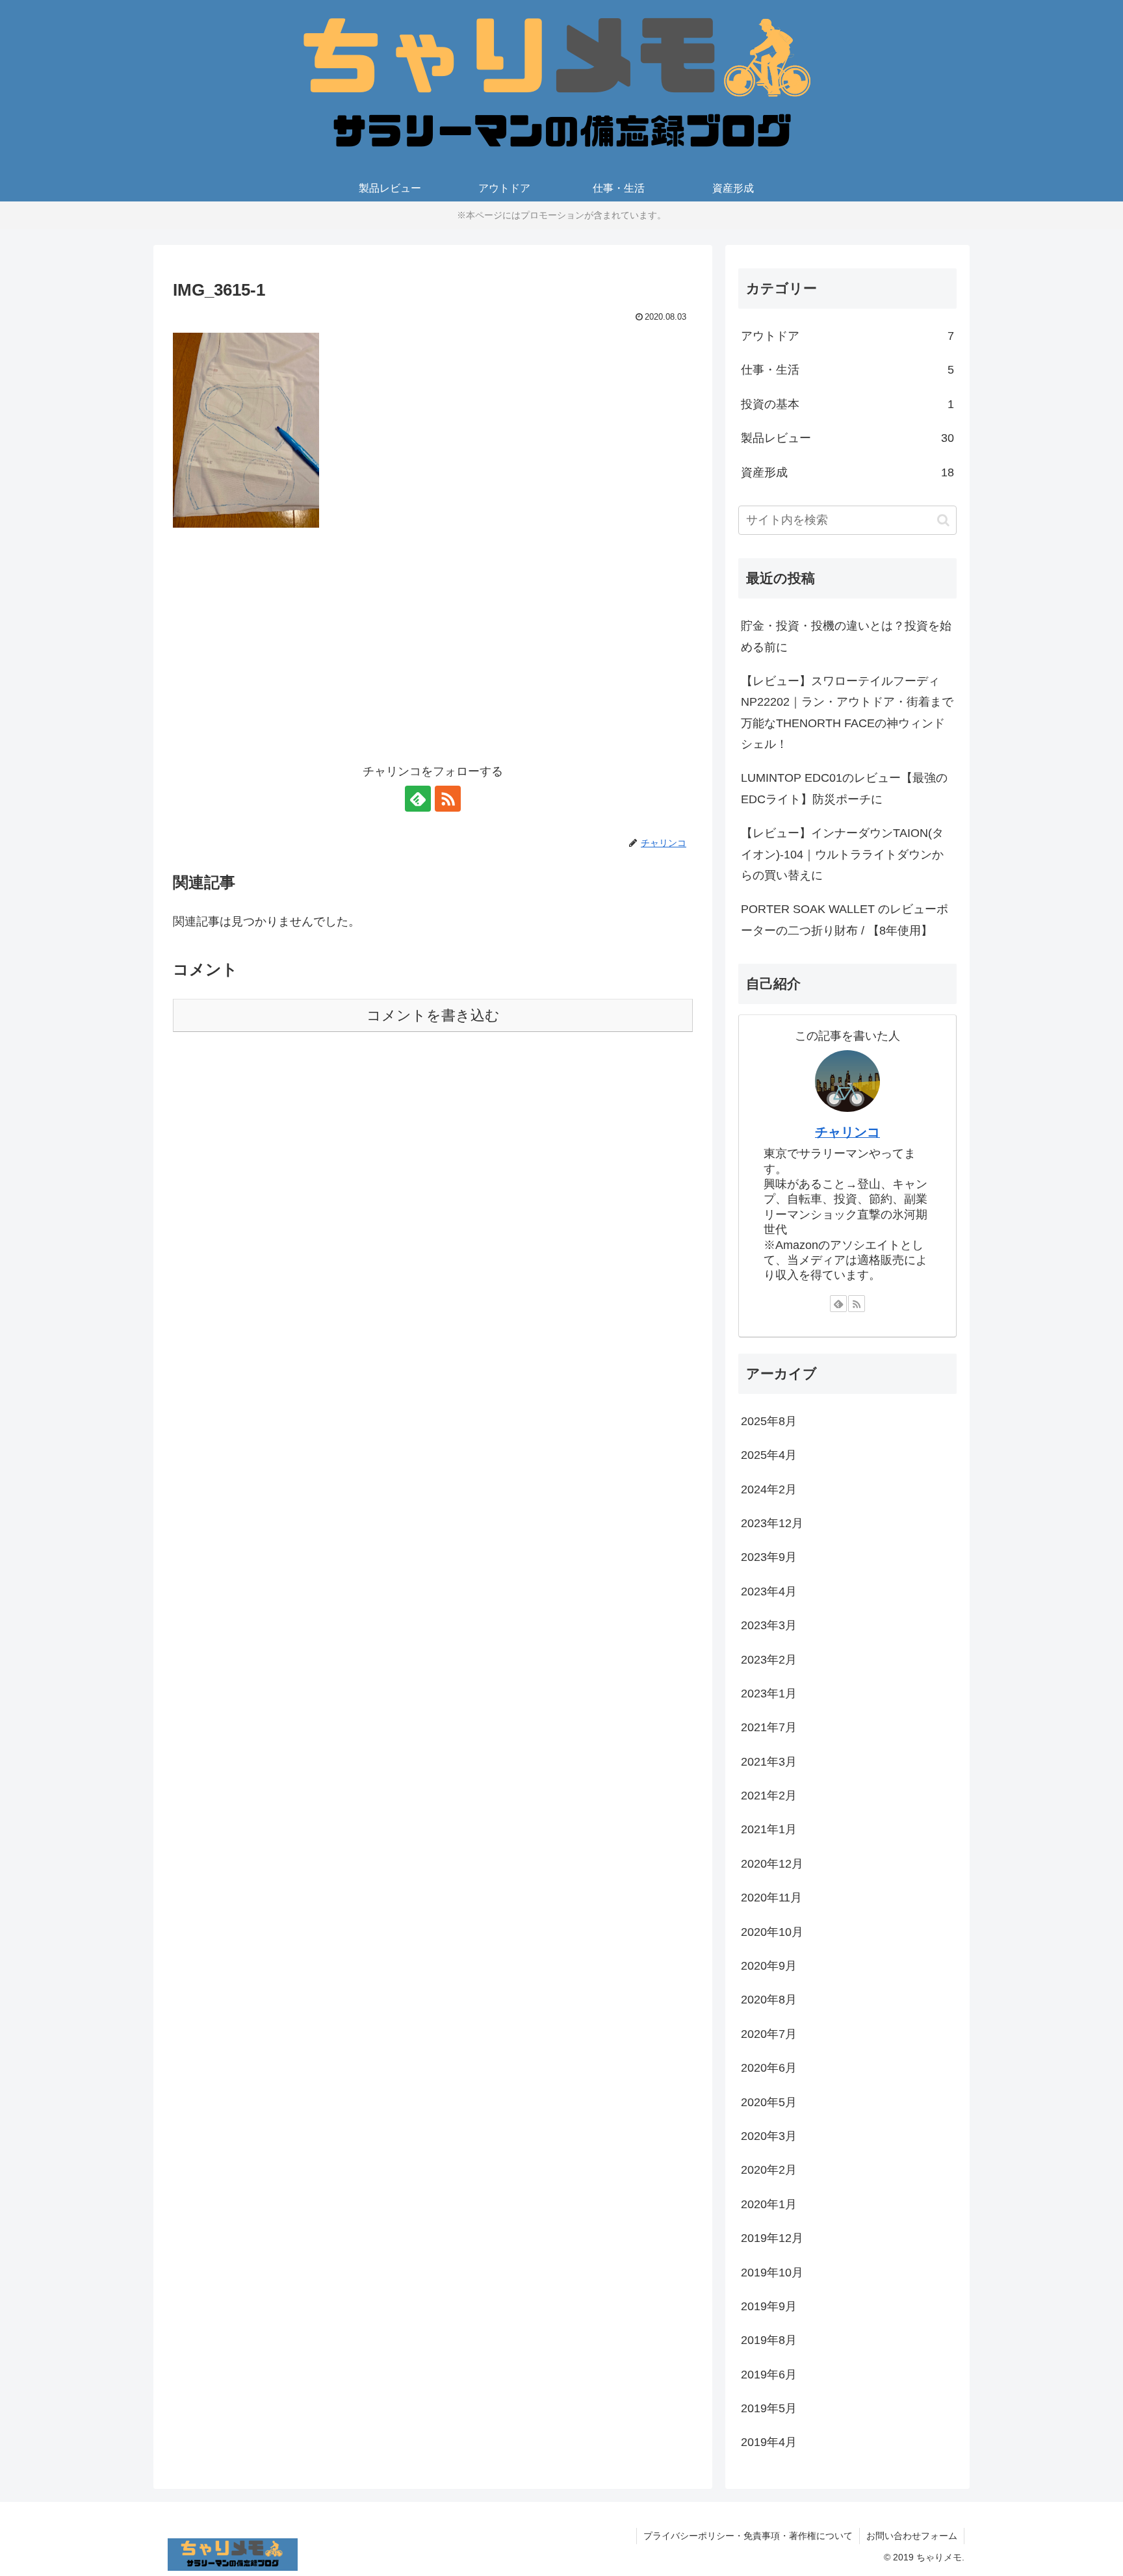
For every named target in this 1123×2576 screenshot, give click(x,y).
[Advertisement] (433, 654)
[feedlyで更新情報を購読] (418, 799)
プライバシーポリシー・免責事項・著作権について (748, 2536)
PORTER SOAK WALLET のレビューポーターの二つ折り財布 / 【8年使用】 (845, 920)
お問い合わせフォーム (912, 2536)
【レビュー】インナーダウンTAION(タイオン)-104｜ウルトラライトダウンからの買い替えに (842, 854)
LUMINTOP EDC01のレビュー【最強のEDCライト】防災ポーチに (844, 788)
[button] (943, 520)
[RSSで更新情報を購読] (448, 799)
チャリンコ (847, 1132)
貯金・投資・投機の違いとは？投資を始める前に (846, 636)
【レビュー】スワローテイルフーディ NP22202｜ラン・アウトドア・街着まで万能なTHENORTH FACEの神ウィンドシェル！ (847, 713)
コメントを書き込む (433, 1015)
